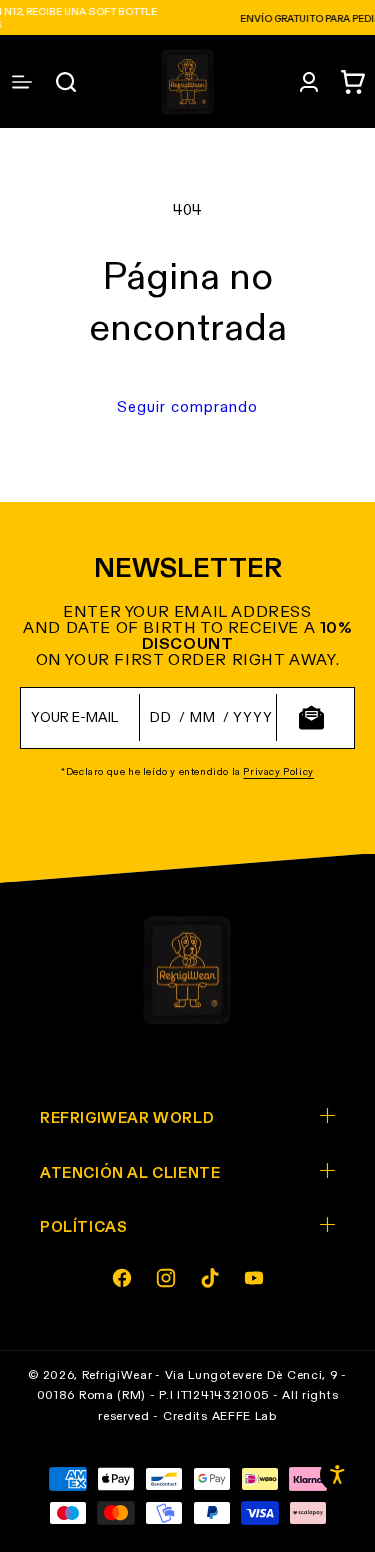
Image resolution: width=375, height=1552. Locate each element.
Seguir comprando (187, 407)
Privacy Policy (278, 772)
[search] (66, 82)
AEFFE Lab (244, 1417)
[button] (353, 82)
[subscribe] (311, 717)
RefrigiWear (117, 1376)
